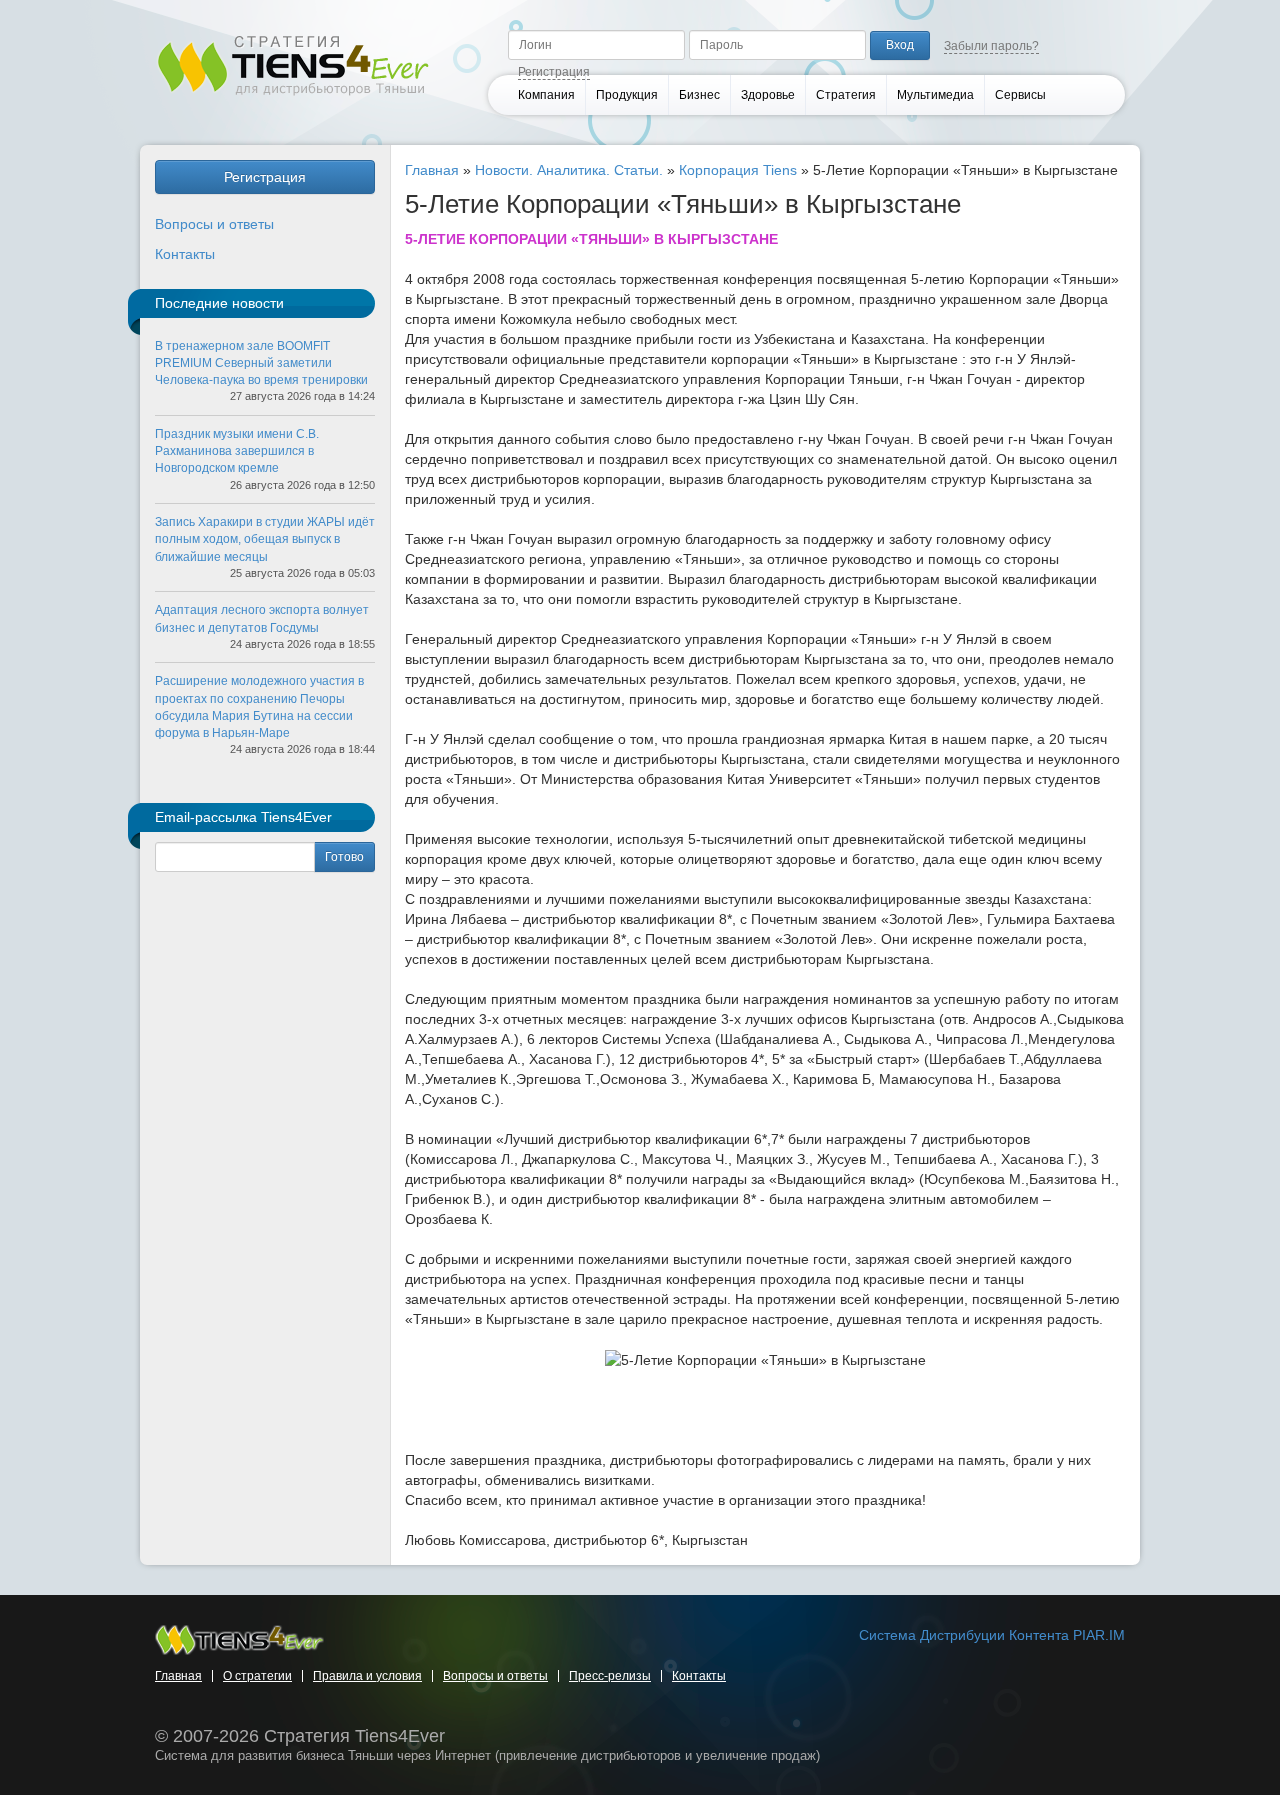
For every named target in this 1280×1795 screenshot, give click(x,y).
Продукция (627, 95)
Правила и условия (367, 1676)
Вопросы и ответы (214, 224)
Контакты (185, 254)
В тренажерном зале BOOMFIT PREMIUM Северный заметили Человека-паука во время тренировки (261, 363)
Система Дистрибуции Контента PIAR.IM (992, 1635)
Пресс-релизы (610, 1676)
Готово (344, 857)
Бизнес (699, 95)
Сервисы (1020, 95)
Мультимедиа (935, 95)
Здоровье (768, 95)
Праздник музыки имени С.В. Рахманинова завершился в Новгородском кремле (237, 451)
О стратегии (257, 1676)
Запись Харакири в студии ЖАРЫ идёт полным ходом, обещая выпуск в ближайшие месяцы (265, 539)
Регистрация (554, 72)
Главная (432, 170)
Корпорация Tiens (738, 170)
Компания (546, 95)
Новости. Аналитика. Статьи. (569, 170)
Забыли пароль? (991, 46)
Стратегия (846, 95)
